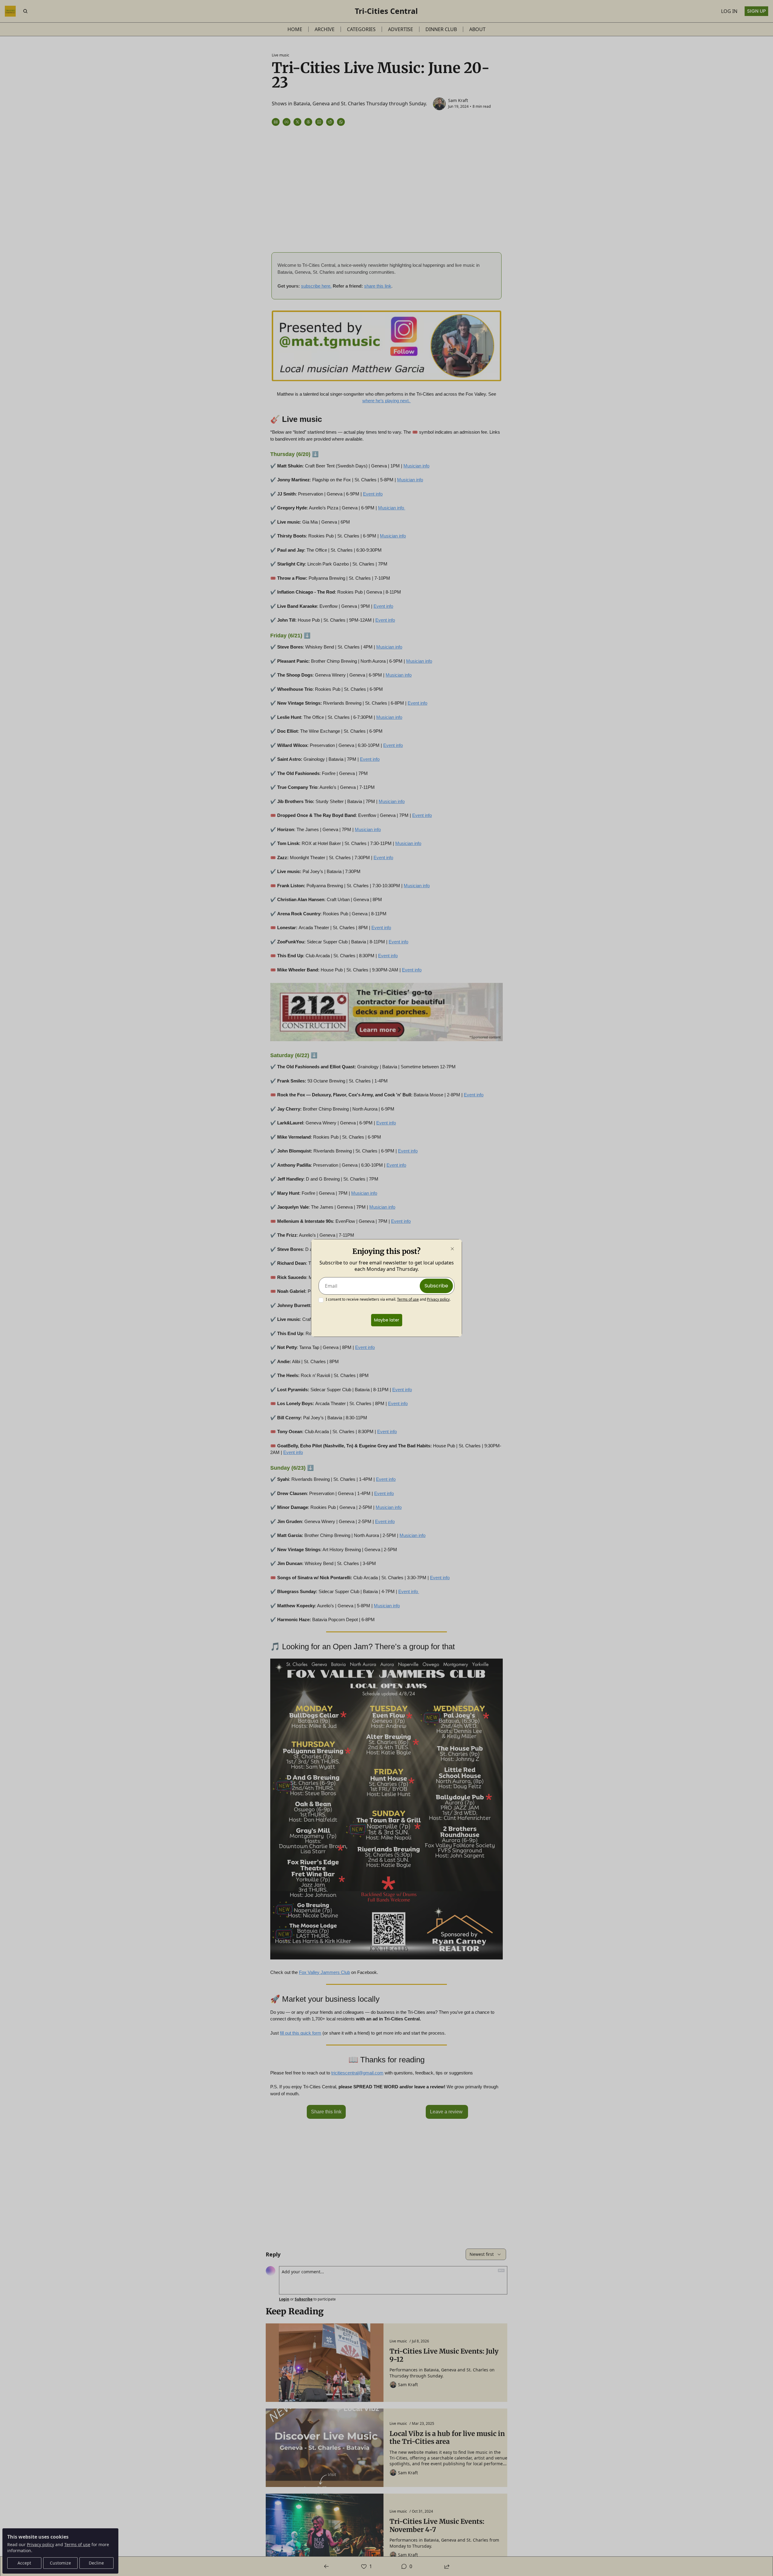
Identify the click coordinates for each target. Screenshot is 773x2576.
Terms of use (408, 1299)
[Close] (452, 1249)
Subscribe (436, 1286)
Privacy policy (438, 1299)
